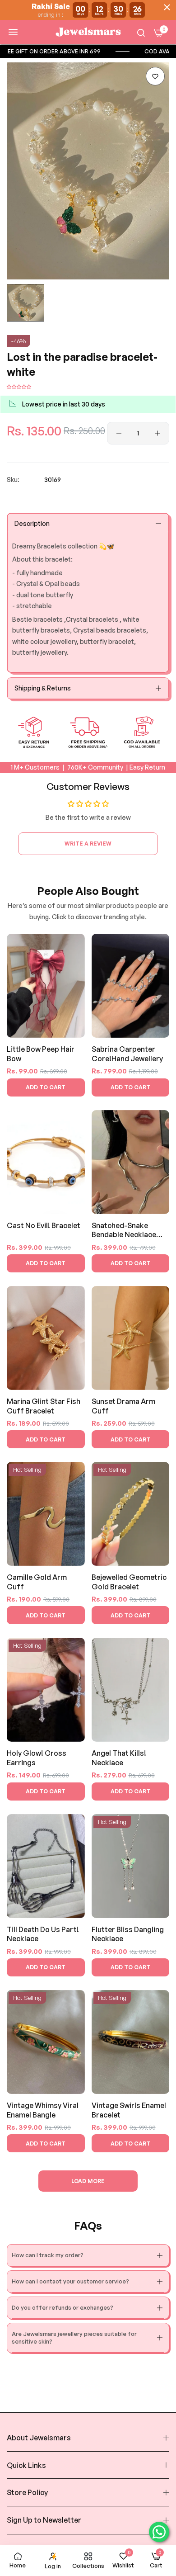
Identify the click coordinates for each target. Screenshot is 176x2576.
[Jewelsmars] (88, 32)
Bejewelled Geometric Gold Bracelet (129, 1582)
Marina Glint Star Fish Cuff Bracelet (44, 1406)
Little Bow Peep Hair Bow (41, 1054)
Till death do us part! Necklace (43, 1934)
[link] (90, 51)
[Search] (141, 32)
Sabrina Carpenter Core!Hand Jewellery (127, 1054)
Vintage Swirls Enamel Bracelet (129, 2110)
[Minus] (119, 433)
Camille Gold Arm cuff (37, 1582)
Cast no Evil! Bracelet (44, 1225)
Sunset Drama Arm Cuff (123, 1406)
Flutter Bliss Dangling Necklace (128, 1934)
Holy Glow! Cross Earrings (37, 1758)
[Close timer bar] (167, 7)
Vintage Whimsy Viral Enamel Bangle (43, 2110)
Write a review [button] (88, 844)
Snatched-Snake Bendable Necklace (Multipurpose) (124, 1231)
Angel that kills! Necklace (119, 1758)
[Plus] (157, 433)
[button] (155, 76)
